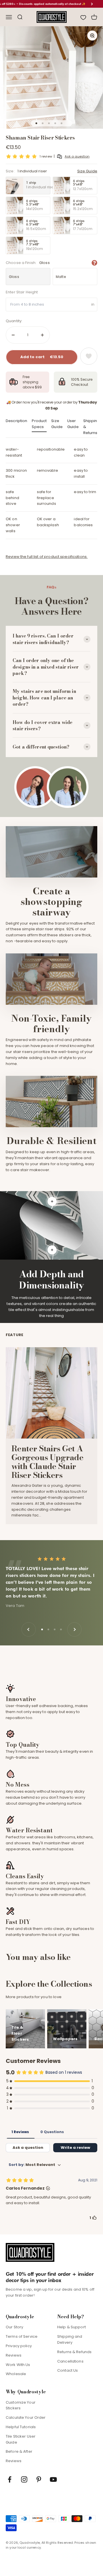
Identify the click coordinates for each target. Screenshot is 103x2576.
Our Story (14, 2327)
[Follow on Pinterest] (39, 2479)
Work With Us (18, 2365)
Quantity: (14, 321)
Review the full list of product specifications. (47, 557)
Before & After (19, 2451)
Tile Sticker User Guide (21, 2439)
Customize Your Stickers (21, 2405)
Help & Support (72, 2327)
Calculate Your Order (26, 2417)
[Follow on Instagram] (24, 2479)
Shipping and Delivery (70, 2339)
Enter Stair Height (22, 292)
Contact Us (68, 2370)
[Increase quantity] (42, 335)
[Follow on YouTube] (53, 2479)
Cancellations (70, 2361)
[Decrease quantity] (13, 335)
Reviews (14, 2355)
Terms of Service (22, 2336)
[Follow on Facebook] (10, 2479)
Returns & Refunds (74, 2352)
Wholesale (16, 2374)
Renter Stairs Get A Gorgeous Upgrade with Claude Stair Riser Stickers (47, 1462)
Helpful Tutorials (21, 2427)
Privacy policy (19, 2346)
